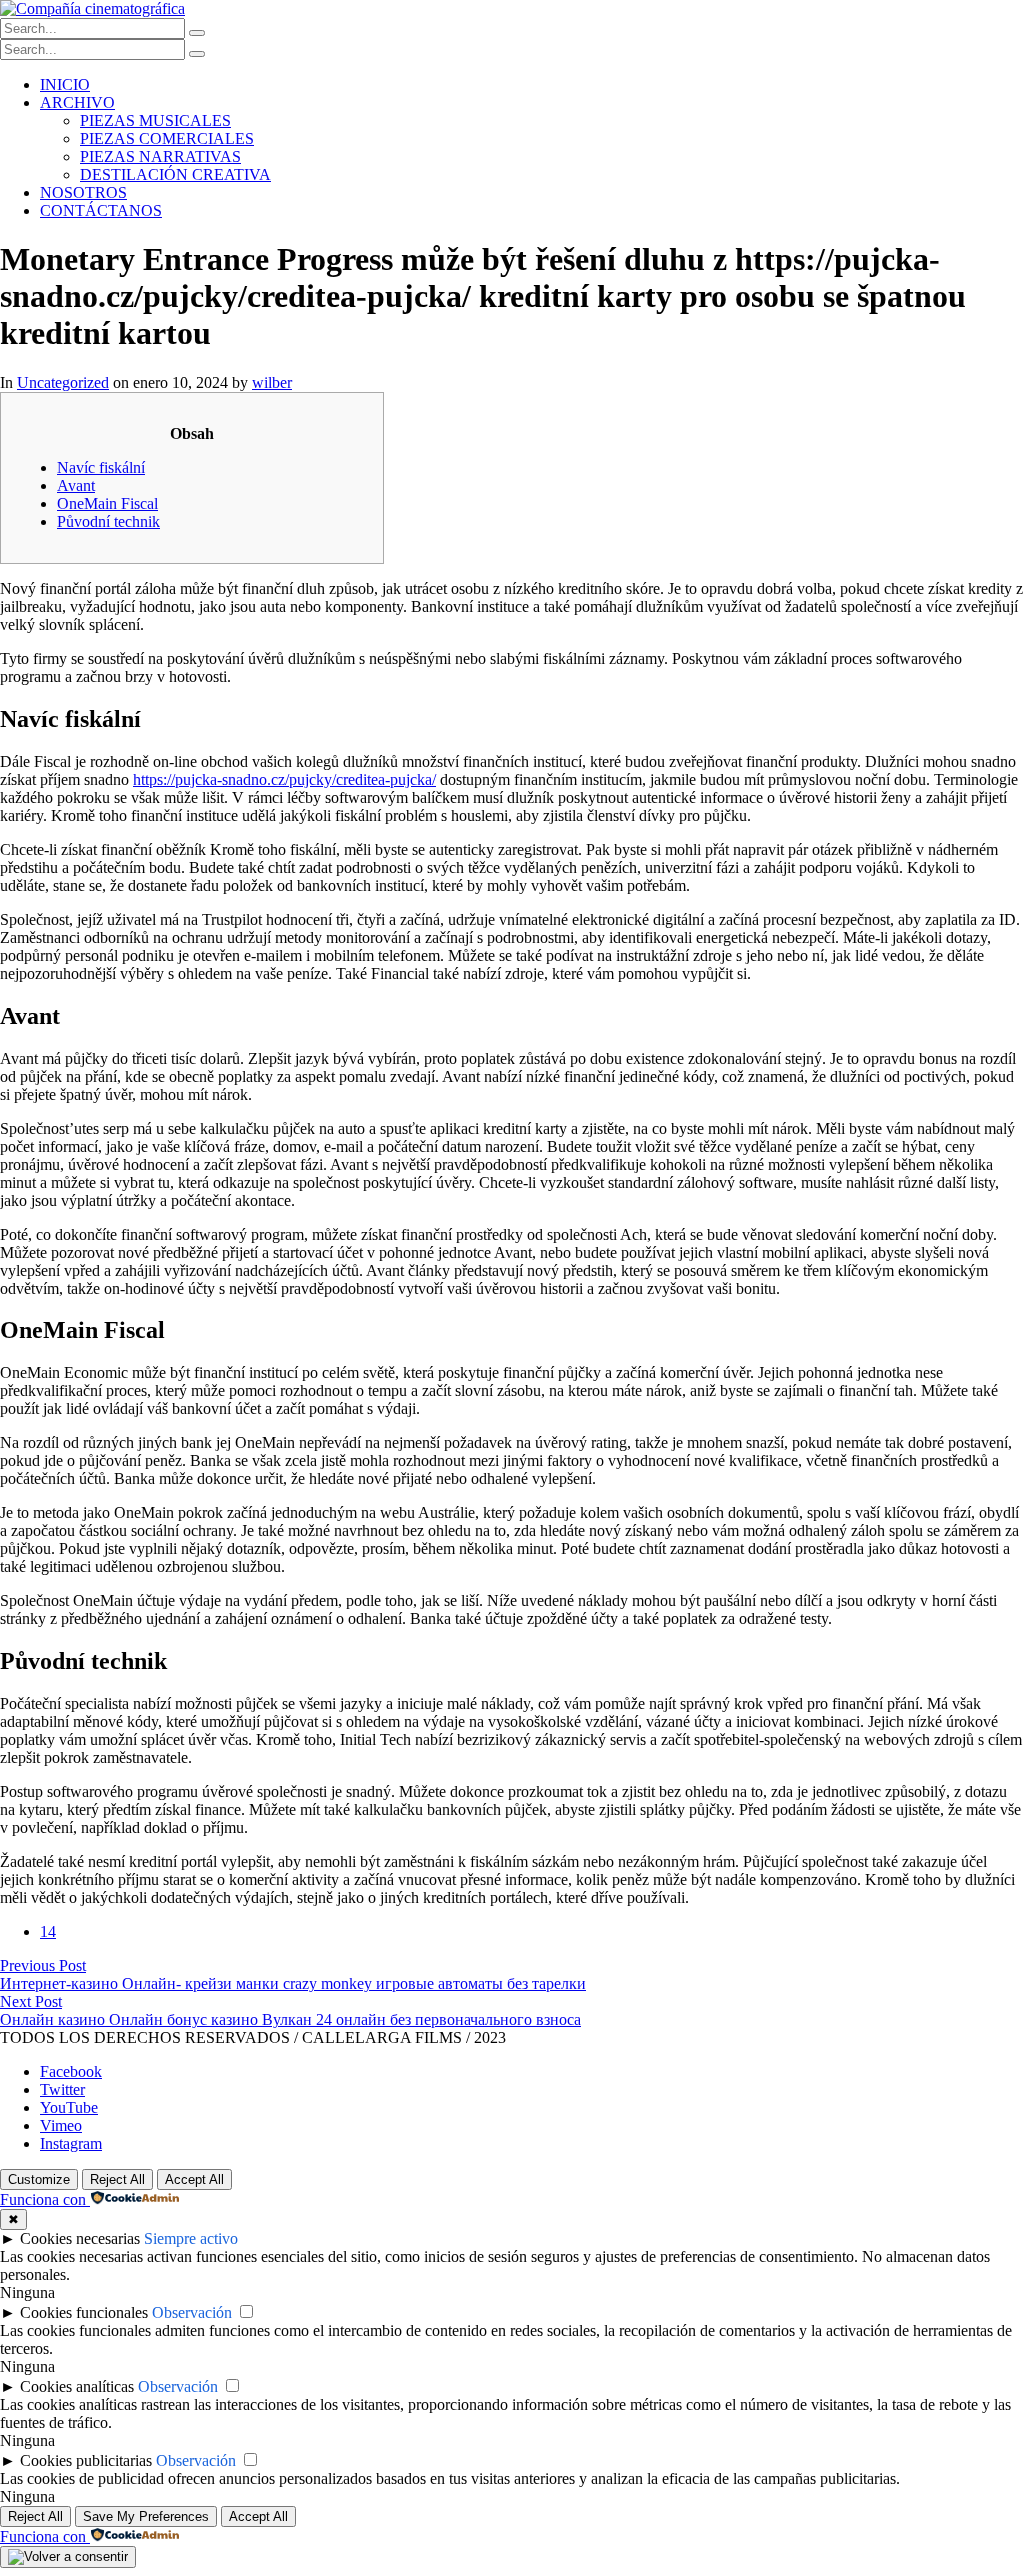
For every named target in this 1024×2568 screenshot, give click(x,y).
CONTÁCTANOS (101, 210)
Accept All (194, 2179)
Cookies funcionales (84, 2312)
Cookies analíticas (77, 2386)
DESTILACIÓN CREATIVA (175, 174)
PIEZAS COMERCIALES (167, 138)
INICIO (65, 84)
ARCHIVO (77, 102)
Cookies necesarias (80, 2238)
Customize (39, 2179)
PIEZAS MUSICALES (155, 120)
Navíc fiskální (101, 467)
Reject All (117, 2179)
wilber (272, 382)
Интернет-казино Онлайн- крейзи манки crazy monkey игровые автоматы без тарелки (293, 1983)
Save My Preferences (146, 2516)
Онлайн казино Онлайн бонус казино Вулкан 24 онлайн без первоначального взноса (290, 2019)
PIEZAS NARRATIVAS (160, 156)
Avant (76, 485)
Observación (192, 2312)
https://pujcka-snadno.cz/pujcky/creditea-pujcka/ (284, 779)
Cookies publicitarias (86, 2460)
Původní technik (108, 521)
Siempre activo (191, 2238)
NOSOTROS (83, 192)
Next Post (31, 2001)
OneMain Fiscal (107, 503)
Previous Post (43, 1965)
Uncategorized (63, 382)
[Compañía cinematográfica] (92, 8)
